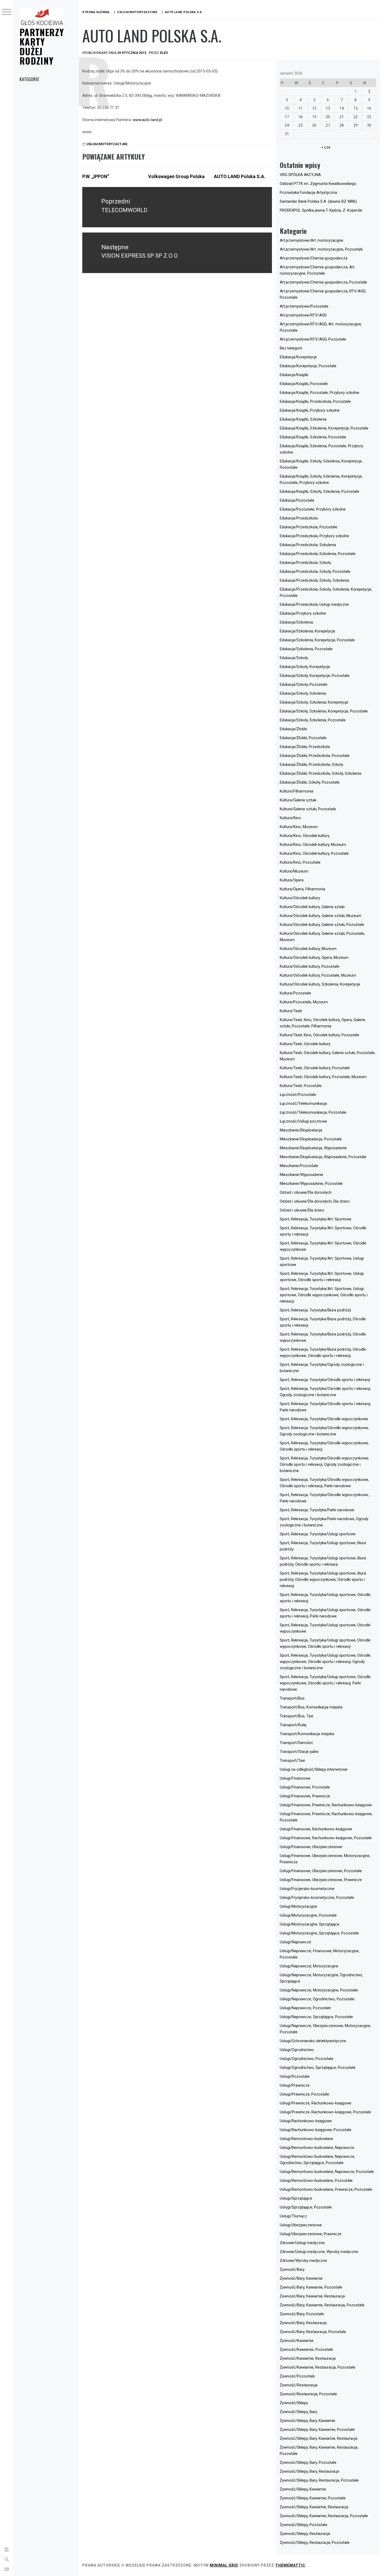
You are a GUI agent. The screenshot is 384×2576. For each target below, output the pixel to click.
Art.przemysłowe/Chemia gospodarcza (314, 258)
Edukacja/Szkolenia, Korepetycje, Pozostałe (317, 640)
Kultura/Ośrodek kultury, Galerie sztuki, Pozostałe (322, 925)
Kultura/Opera (292, 880)
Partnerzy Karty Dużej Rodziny (42, 46)
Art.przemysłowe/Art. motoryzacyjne (312, 240)
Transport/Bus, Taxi (296, 1716)
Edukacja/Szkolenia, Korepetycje (307, 631)
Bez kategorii (291, 348)
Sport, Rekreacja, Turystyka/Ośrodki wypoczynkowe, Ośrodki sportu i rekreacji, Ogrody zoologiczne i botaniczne (324, 1464)
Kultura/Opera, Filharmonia (302, 889)
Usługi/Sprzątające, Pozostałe (306, 2207)
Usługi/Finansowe (295, 1778)
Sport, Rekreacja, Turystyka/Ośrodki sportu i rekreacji (325, 1380)
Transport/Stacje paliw (299, 1752)
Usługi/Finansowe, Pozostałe (305, 1787)
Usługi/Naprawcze (295, 1942)
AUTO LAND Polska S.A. (240, 176)
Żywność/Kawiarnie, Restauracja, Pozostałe (318, 2367)
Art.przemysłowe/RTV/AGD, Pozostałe (313, 339)
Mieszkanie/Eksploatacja (301, 1130)
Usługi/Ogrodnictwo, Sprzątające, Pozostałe (318, 2068)
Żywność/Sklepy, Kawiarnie (303, 2489)
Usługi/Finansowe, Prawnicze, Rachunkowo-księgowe (326, 1805)
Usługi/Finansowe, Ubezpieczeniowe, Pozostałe (321, 1871)
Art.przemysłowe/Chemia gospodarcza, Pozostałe (323, 282)
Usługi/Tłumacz (293, 2216)
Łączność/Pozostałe (298, 1095)
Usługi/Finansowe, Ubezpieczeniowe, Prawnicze (321, 1880)
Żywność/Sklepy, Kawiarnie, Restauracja (314, 2507)
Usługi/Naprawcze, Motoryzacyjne (309, 1966)
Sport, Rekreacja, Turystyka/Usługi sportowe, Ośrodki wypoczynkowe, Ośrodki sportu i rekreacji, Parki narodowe (325, 1683)
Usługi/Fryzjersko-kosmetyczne (307, 1889)
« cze (326, 147)
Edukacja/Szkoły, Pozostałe (304, 684)
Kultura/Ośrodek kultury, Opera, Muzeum (314, 958)
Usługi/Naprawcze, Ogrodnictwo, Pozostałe (317, 1999)
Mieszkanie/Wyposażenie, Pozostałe (311, 1184)
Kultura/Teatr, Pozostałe (301, 1086)
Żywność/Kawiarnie (297, 2341)
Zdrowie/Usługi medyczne (302, 2243)
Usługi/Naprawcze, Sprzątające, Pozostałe (316, 2017)
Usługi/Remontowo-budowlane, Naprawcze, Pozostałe (327, 2172)
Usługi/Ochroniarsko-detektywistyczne (313, 2041)
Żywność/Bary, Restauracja (303, 2323)
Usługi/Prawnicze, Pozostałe (304, 2094)
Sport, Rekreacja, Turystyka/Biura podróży (315, 1310)
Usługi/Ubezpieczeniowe (301, 2225)
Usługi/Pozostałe (295, 2076)
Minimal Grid (224, 2565)
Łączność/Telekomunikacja (303, 1103)
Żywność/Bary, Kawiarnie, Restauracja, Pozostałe (322, 2305)
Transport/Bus (292, 1698)
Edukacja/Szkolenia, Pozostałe (306, 649)
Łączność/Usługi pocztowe (303, 1121)
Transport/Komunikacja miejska (307, 1734)
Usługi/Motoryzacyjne (107, 144)
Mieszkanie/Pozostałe (299, 1166)
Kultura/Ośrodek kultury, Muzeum (308, 949)
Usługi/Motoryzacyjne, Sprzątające (310, 1924)
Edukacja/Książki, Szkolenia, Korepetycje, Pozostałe (324, 428)
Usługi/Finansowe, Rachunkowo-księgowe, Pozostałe (326, 1838)
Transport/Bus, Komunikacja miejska (311, 1707)
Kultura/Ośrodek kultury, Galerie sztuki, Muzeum (321, 916)
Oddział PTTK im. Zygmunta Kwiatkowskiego (318, 184)
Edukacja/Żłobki (293, 729)
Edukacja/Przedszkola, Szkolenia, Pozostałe (318, 554)
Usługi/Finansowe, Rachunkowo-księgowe (316, 1829)
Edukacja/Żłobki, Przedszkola (305, 747)
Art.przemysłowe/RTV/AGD (303, 315)
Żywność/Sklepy (294, 2403)
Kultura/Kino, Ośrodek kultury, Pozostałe (314, 853)
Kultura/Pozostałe (295, 993)
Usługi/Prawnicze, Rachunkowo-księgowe (316, 2103)
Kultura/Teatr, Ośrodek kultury (305, 1044)
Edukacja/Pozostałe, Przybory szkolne (313, 509)
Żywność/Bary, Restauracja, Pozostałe (313, 2332)
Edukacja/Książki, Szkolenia (303, 419)
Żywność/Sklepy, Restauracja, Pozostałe (315, 2543)
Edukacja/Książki (294, 375)
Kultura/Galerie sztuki (298, 800)
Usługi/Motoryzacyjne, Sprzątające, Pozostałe (319, 1933)
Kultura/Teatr (291, 1011)
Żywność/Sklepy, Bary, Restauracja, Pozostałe (319, 2480)
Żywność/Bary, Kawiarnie (301, 2278)
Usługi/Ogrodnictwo (297, 2050)
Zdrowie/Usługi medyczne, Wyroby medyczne (319, 2252)
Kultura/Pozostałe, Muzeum (304, 1002)
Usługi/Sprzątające (296, 2198)
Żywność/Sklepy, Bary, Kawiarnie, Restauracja (319, 2438)
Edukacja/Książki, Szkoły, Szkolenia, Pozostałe (319, 491)
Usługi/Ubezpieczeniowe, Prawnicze (311, 2234)
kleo (164, 53)
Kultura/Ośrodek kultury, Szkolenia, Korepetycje (320, 984)
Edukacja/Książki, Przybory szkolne (310, 410)
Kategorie (29, 79)
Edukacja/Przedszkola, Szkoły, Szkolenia (314, 580)
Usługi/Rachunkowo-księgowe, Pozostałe (316, 2130)
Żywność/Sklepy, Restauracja (305, 2534)
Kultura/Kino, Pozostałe (300, 862)
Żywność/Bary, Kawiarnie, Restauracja (312, 2296)
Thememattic (290, 2565)
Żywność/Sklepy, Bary (298, 2412)
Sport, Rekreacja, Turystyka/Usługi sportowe (318, 1534)
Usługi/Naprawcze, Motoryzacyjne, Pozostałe (319, 1990)
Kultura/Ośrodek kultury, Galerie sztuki (312, 907)
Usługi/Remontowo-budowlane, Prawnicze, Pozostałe (326, 2189)
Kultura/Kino (290, 818)
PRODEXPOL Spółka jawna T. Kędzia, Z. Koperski (321, 210)
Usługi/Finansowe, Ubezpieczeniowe (311, 1847)
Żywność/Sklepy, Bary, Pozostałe (308, 2462)
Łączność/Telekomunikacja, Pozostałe (313, 1112)
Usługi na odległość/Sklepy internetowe (314, 1769)
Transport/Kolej (293, 1725)
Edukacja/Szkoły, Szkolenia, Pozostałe (313, 720)
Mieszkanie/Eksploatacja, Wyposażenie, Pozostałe (323, 1157)
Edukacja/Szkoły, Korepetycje (305, 667)
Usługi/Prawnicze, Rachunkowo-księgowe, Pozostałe (325, 2112)
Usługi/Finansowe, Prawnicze (305, 1796)
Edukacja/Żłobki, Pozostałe (303, 738)
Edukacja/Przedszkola (299, 518)
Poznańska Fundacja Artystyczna (308, 193)
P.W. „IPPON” (96, 176)
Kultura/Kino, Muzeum (299, 827)
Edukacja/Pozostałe (297, 500)
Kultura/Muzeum (294, 871)
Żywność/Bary (292, 2269)
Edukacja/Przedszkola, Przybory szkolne (314, 536)
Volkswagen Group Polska (176, 176)
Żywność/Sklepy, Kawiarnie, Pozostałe (313, 2498)
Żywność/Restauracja (299, 2385)
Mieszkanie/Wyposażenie (301, 1175)
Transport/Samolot (296, 1743)
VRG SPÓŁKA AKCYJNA (300, 175)
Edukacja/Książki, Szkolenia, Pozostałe (313, 437)
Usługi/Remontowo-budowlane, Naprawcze (317, 2148)
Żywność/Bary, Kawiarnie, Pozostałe (311, 2287)
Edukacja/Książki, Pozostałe (304, 384)
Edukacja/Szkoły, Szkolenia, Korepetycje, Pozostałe (324, 711)
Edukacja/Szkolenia (296, 622)
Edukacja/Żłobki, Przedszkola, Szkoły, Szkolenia (321, 773)
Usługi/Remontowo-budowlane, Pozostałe (316, 2181)
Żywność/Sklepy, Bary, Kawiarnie (307, 2421)
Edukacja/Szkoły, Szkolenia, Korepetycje (314, 702)
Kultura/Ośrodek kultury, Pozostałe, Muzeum (318, 975)
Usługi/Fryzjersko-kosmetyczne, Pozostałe (317, 1898)
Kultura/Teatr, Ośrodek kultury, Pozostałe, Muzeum (323, 1077)
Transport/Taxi (292, 1760)
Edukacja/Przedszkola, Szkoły (305, 563)
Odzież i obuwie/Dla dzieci (302, 1210)
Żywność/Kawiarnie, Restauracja (308, 2358)
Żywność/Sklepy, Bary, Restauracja (309, 2471)
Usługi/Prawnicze (295, 2085)
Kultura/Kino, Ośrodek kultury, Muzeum (313, 845)
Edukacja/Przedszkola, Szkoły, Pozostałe (315, 571)
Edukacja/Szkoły (294, 658)
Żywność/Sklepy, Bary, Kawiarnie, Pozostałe (317, 2430)
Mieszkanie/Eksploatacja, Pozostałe (311, 1139)
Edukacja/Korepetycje (298, 357)
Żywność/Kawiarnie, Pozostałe (306, 2349)
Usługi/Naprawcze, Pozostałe (305, 2008)
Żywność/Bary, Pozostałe (302, 2314)
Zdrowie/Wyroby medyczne (303, 2261)
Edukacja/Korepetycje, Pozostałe (308, 366)
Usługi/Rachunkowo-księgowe (306, 2121)
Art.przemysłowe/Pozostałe (304, 306)
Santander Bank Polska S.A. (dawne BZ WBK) (318, 201)
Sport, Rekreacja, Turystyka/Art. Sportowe (316, 1219)
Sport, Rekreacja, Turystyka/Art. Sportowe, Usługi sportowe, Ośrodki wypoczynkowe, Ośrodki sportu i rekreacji (324, 1295)
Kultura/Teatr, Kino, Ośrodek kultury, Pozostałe (319, 1035)
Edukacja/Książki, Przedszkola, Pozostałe (315, 401)
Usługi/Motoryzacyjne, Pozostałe (308, 1915)
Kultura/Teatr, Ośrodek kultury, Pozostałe (315, 1068)
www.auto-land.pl (147, 120)
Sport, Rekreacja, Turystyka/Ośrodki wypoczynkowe (324, 1419)
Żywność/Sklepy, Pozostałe (304, 2525)
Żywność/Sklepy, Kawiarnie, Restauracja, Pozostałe (324, 2516)
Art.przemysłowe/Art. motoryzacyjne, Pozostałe (321, 249)
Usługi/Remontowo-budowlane (306, 2139)
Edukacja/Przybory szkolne (303, 613)
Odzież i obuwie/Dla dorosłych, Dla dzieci (315, 1201)
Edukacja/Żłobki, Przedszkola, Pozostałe (315, 756)
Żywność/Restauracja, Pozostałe (308, 2394)
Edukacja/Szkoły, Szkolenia (303, 693)
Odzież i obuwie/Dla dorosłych (306, 1192)
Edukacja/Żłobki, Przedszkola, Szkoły (312, 765)
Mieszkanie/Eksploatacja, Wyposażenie (313, 1148)
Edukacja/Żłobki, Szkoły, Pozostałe (310, 782)
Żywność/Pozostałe (297, 2376)
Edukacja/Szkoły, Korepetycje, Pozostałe (315, 676)
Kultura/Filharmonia (296, 791)
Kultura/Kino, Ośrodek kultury (305, 836)
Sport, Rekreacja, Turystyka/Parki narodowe (317, 1510)
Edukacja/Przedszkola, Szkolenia (308, 545)
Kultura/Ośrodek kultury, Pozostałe (310, 966)
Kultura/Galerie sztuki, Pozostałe (308, 809)
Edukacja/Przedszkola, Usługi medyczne (314, 604)
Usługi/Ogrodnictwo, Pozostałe (307, 2059)
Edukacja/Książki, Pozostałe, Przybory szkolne (319, 393)
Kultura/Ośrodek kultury (300, 898)
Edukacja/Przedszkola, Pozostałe (309, 527)
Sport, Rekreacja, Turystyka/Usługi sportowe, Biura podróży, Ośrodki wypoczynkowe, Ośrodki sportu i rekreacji (323, 1579)
